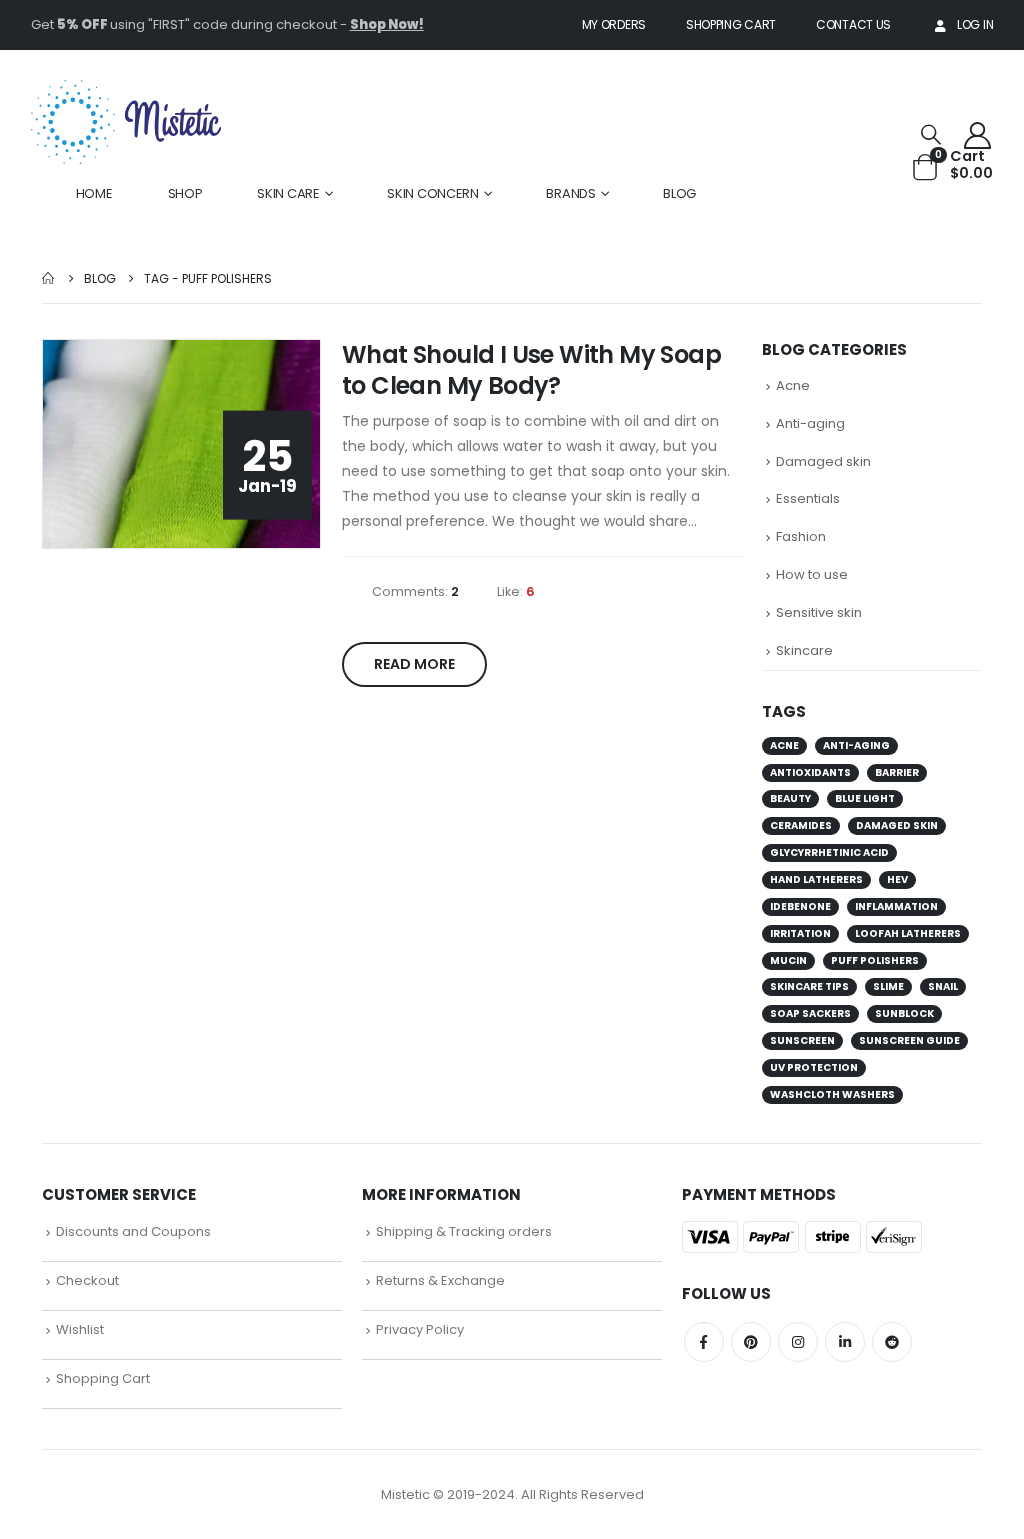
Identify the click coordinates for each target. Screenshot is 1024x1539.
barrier (897, 772)
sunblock (904, 1013)
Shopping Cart (731, 24)
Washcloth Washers (832, 1094)
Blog (679, 193)
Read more (414, 664)
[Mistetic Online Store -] (126, 122)
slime (888, 986)
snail (943, 986)
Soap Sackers (810, 1013)
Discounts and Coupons (133, 1231)
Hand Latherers (816, 879)
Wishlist (80, 1329)
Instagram (798, 1342)
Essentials (808, 498)
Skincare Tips (809, 986)
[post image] (182, 444)
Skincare (804, 650)
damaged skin (897, 825)
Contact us (853, 24)
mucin (788, 960)
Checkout (87, 1280)
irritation (800, 933)
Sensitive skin (819, 612)
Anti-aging (810, 423)
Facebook (704, 1342)
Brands (570, 193)
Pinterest (751, 1342)
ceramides (801, 825)
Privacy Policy (420, 1329)
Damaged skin (823, 461)
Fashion (801, 536)
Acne (793, 385)
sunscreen (802, 1040)
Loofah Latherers (908, 933)
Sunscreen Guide (909, 1040)
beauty (790, 798)
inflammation (896, 906)
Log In (975, 24)
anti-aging (856, 745)
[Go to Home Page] (49, 278)
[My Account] (977, 134)
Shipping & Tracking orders (464, 1231)
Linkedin (845, 1342)
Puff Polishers (875, 960)
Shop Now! (387, 24)
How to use (812, 574)
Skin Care (288, 193)
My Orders (614, 24)
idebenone (800, 906)
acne (784, 745)
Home (94, 193)
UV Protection (814, 1067)
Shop (185, 193)
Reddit (892, 1342)
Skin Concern (432, 193)
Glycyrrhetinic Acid (829, 852)
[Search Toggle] (931, 134)
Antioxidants (810, 772)
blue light (865, 798)
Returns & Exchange (440, 1280)
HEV (897, 879)
